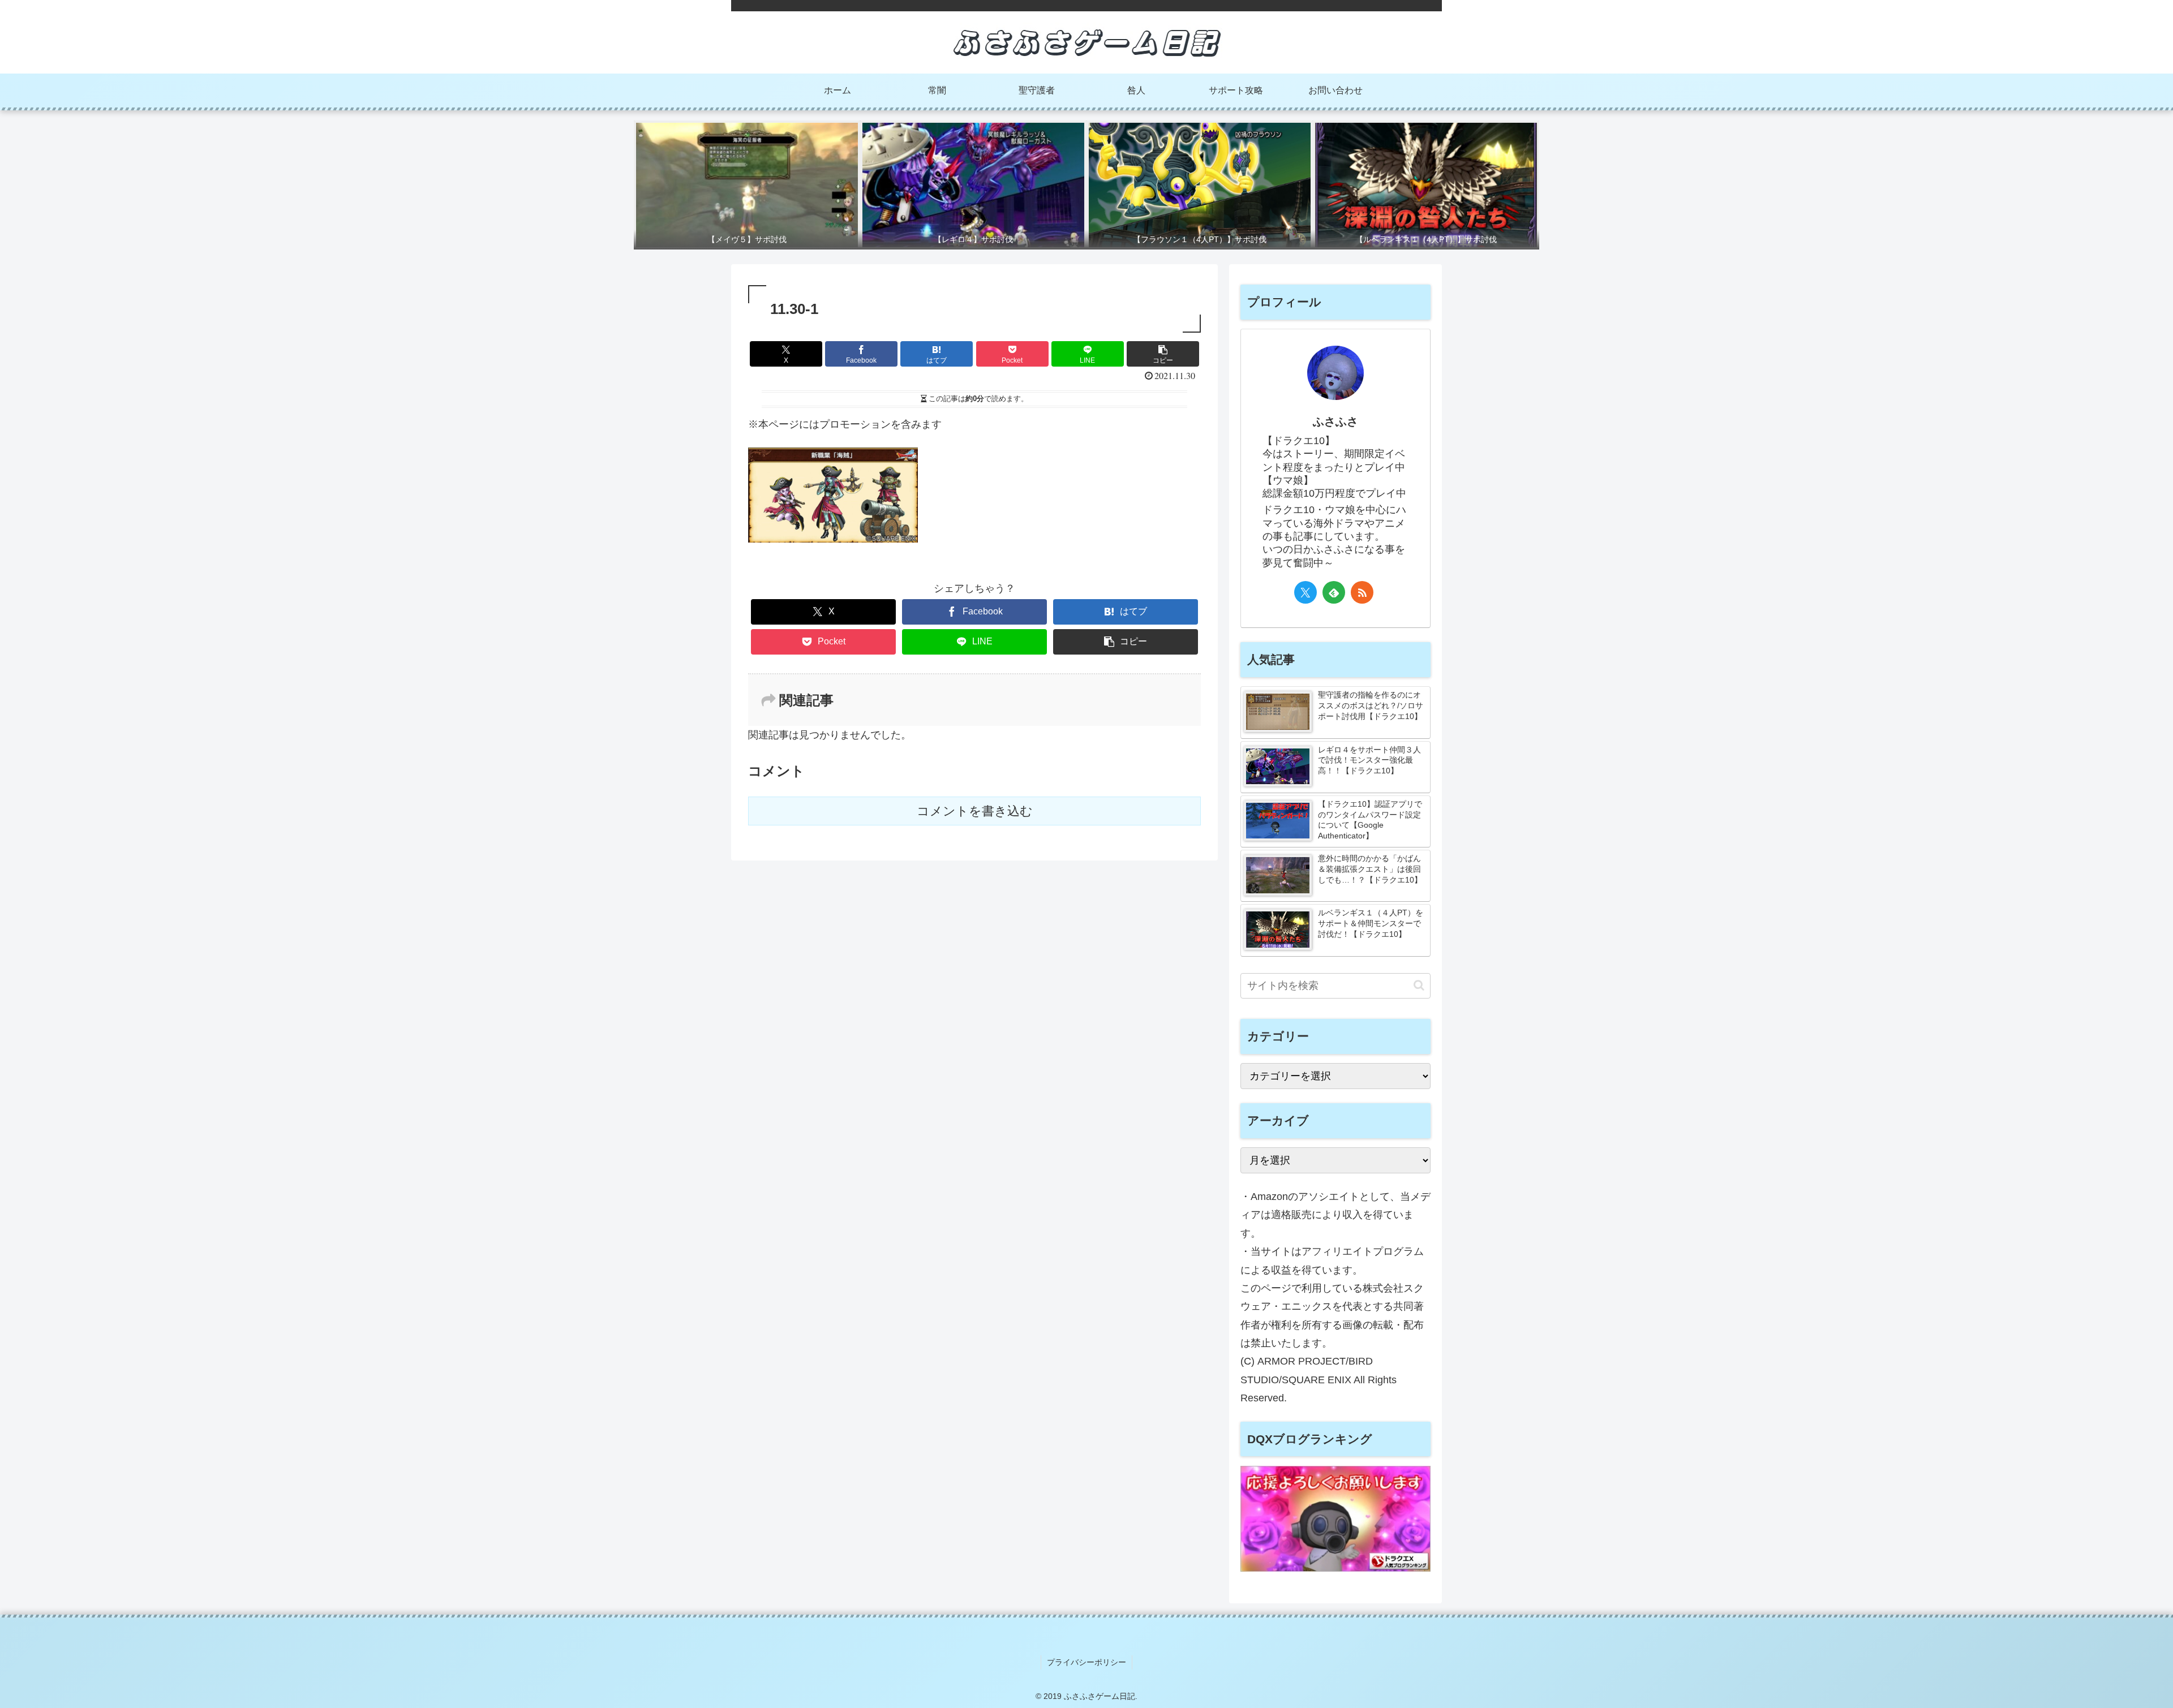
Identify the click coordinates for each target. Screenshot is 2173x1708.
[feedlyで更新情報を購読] (1334, 592)
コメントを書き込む (975, 811)
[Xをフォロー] (1305, 592)
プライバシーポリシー (1086, 1662)
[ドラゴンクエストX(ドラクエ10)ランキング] (1335, 1568)
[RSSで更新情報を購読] (1362, 592)
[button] (1163, 354)
